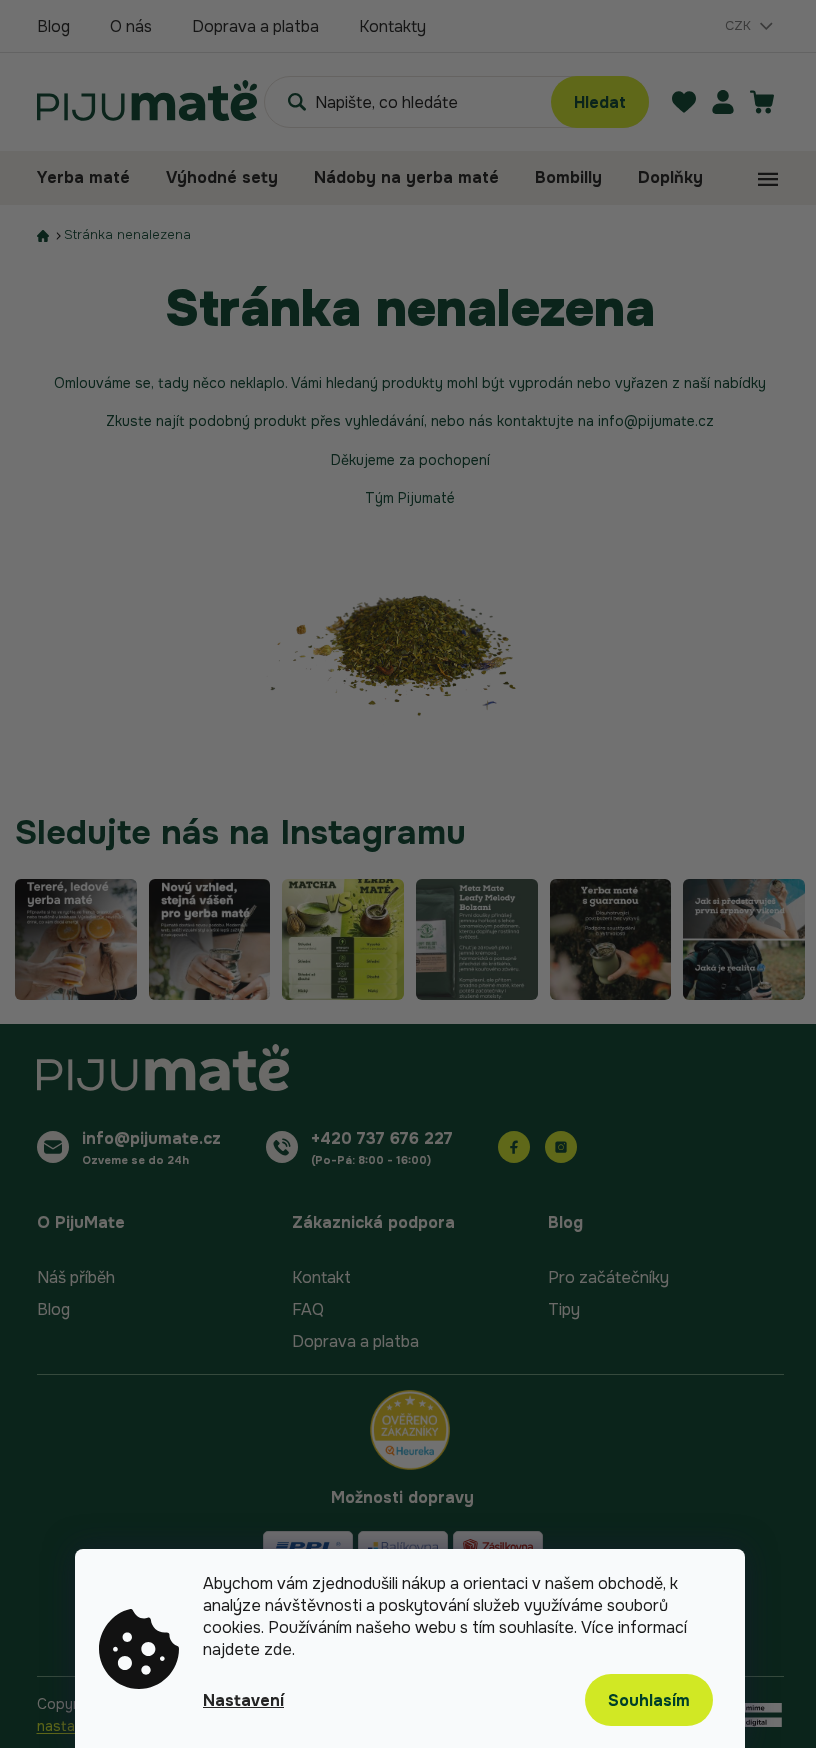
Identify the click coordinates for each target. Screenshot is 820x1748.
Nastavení (243, 1700)
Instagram (561, 1147)
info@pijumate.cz (151, 1138)
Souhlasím (649, 1700)
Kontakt (321, 1277)
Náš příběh (76, 1277)
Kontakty (392, 26)
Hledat (600, 102)
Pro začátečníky (608, 1277)
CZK (740, 25)
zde (278, 1649)
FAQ (308, 1309)
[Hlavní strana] (43, 235)
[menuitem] (92, 178)
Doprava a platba (255, 26)
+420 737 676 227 (382, 1138)
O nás (131, 26)
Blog (53, 26)
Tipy (564, 1309)
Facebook (514, 1147)
